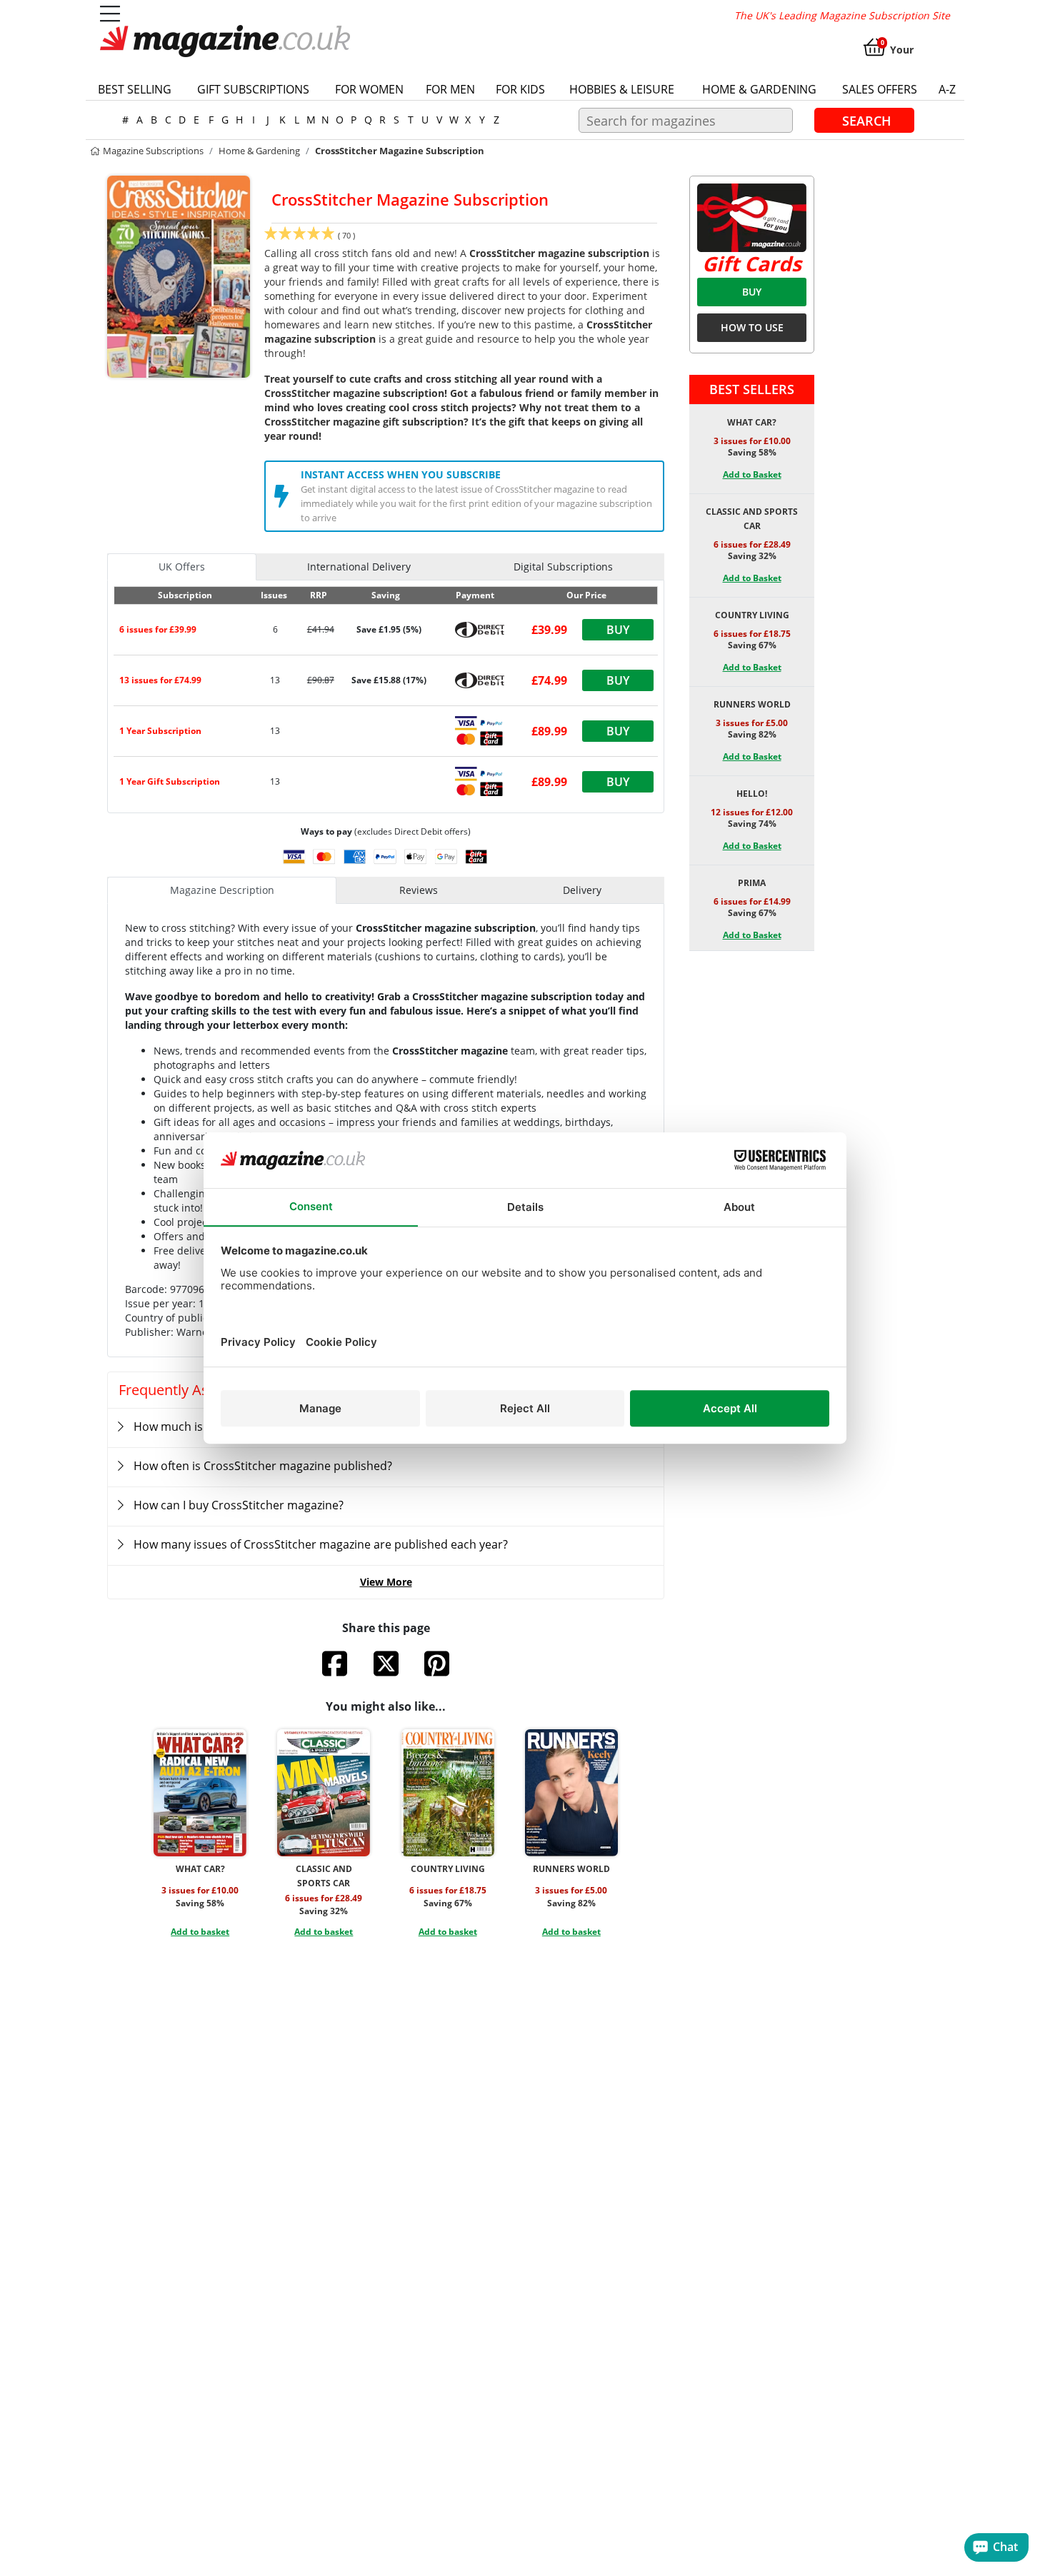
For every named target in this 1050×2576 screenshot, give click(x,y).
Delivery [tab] (582, 890)
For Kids (520, 89)
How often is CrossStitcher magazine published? (263, 1466)
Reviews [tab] (419, 890)
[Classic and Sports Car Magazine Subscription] (324, 1793)
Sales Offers (880, 89)
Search (867, 120)
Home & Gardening (759, 89)
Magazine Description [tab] (222, 890)
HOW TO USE (752, 327)
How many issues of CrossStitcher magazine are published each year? (321, 1544)
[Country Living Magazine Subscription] (448, 1793)
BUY (752, 292)
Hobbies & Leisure (622, 89)
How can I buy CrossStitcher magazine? (239, 1505)
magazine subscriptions (152, 151)
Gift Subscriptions (253, 89)
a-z (947, 89)
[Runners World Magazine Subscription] (571, 1793)
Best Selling (135, 89)
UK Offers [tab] (182, 567)
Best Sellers (752, 389)
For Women (369, 89)
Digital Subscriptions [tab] (563, 567)
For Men (450, 89)
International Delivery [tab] (359, 567)
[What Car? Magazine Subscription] (200, 1793)
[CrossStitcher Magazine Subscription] (179, 276)
